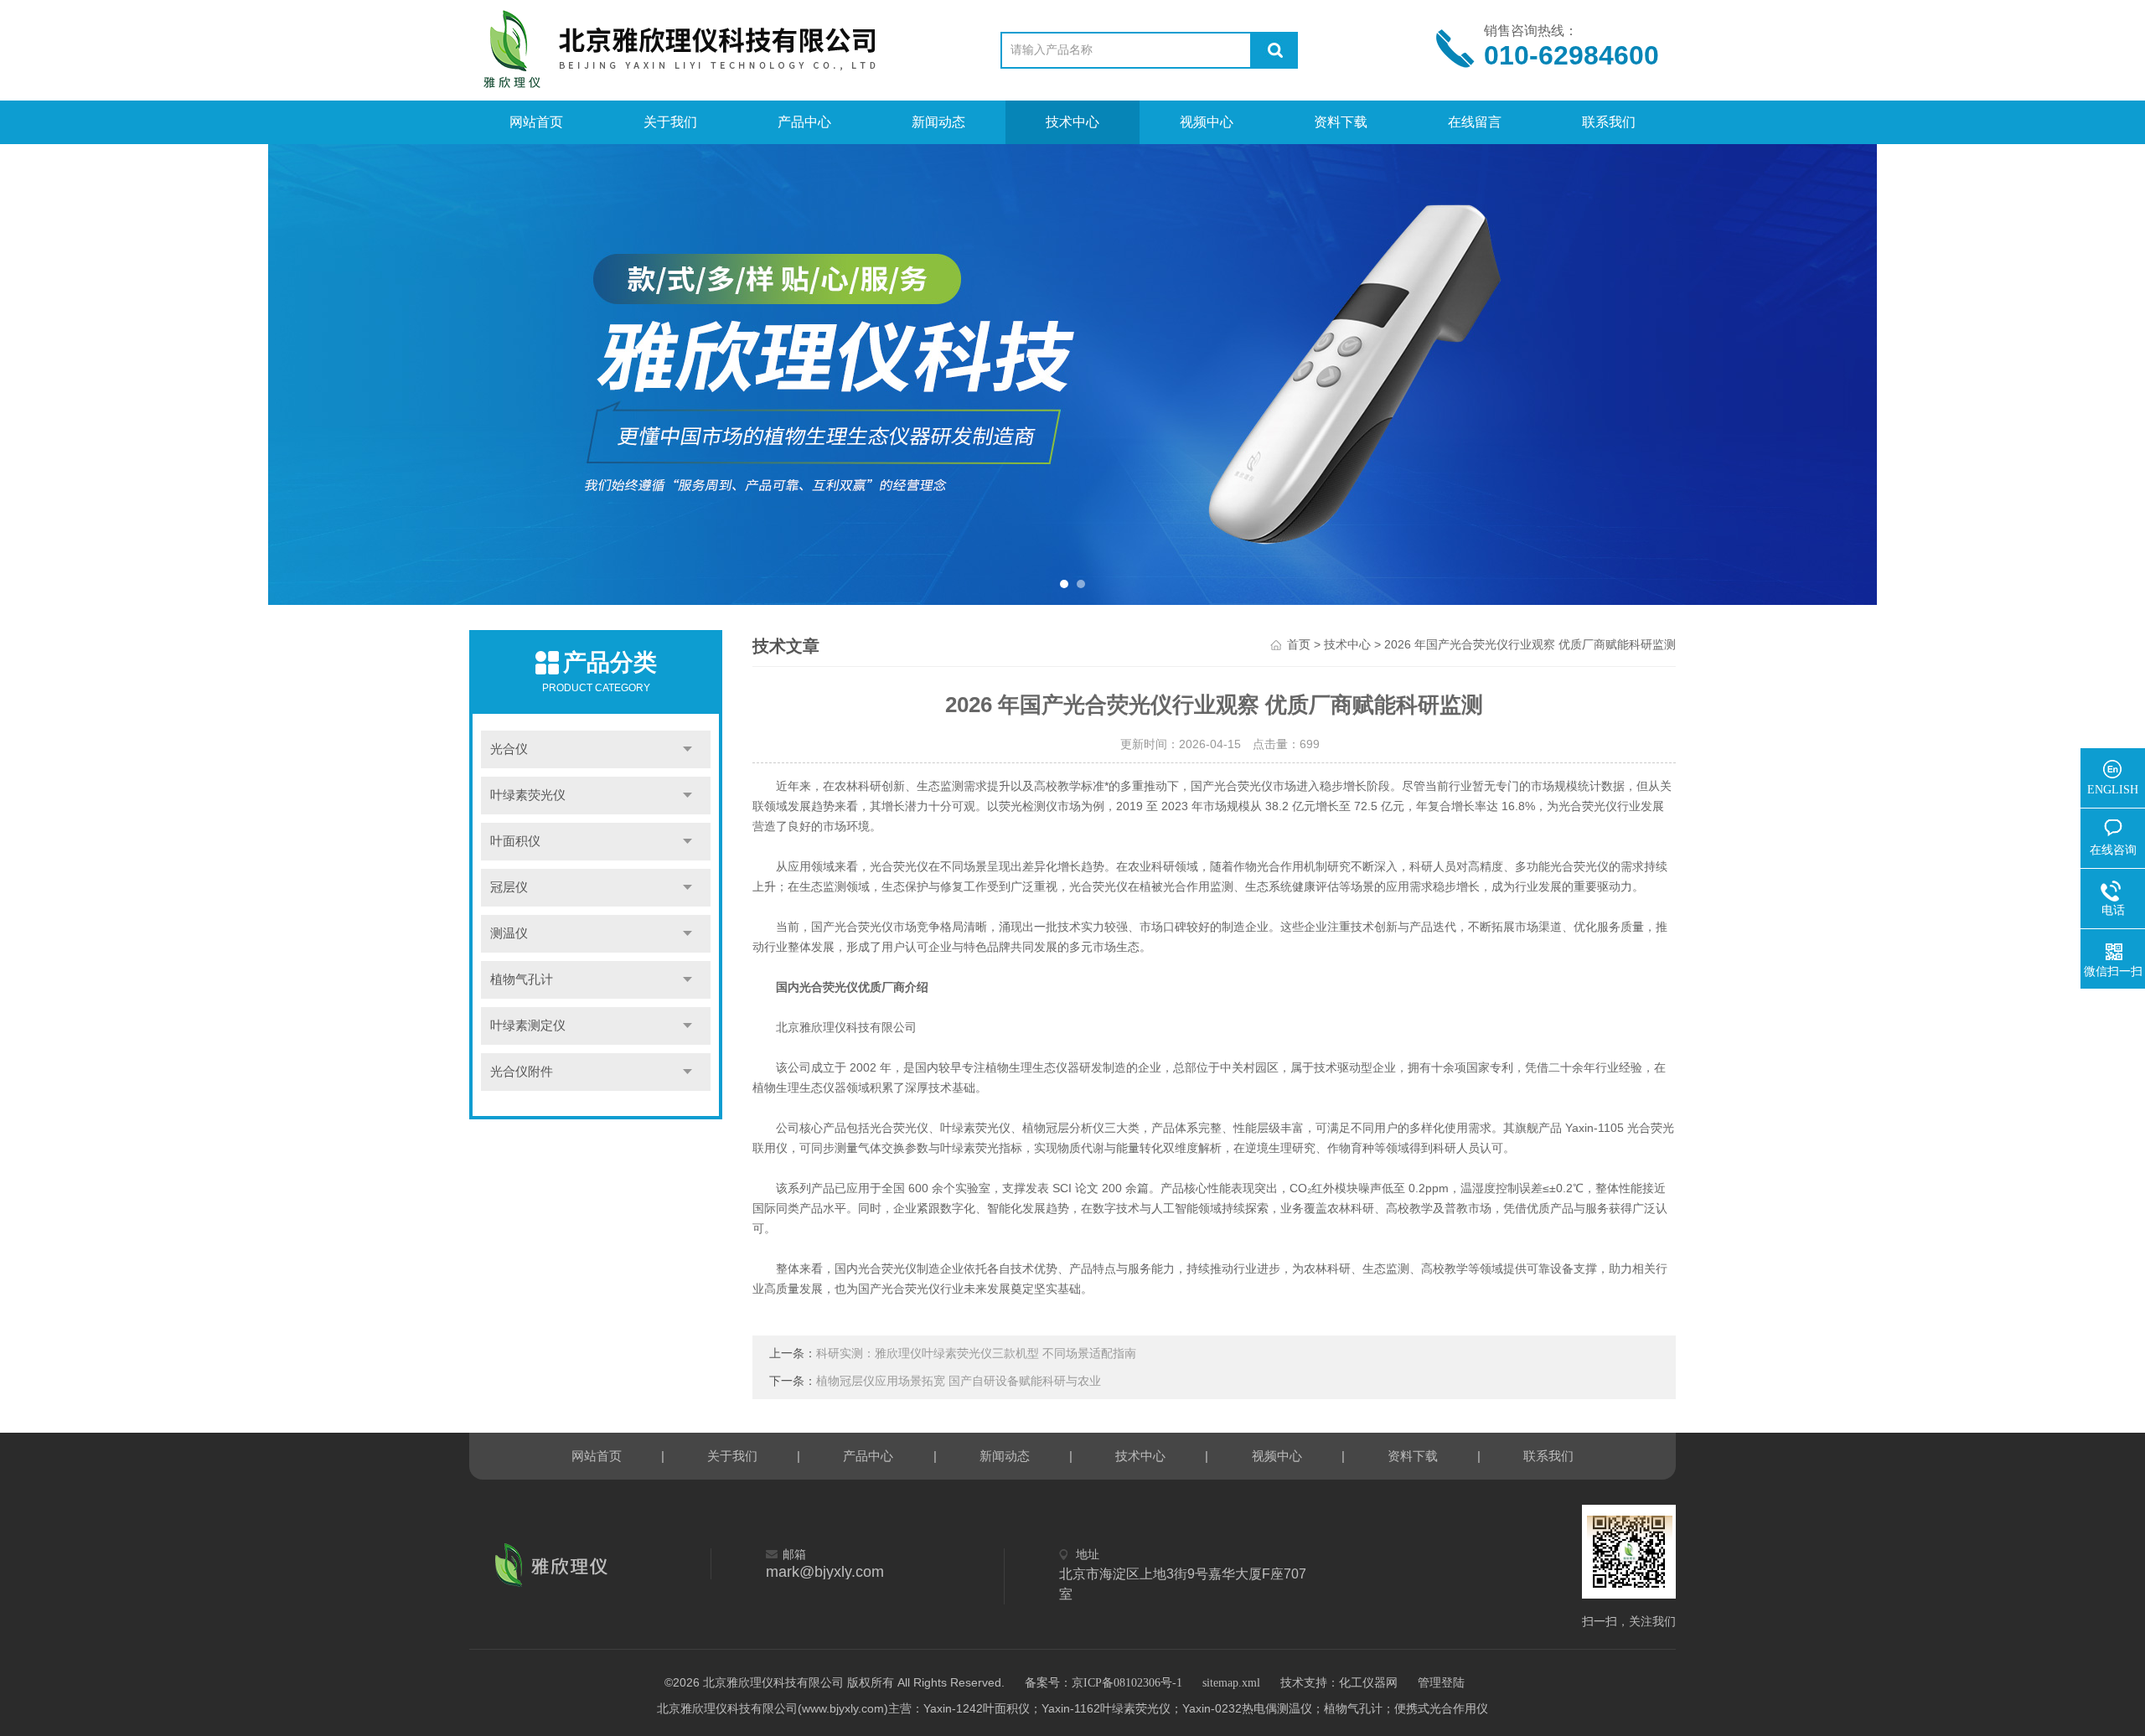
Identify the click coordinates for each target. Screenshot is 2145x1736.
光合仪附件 (522, 1072)
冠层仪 (509, 887)
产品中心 (804, 122)
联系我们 (1609, 122)
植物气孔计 (522, 979)
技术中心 (1072, 122)
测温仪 (509, 933)
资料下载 (1341, 122)
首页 (1299, 645)
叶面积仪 (515, 841)
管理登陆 (1441, 1683)
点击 (687, 749)
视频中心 (1207, 122)
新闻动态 (938, 122)
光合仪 (509, 749)
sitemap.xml (1231, 1683)
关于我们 (670, 122)
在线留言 (1475, 122)
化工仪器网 (1368, 1683)
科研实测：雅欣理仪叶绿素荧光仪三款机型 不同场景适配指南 (976, 1354)
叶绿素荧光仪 (528, 795)
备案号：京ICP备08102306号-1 (1104, 1683)
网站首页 (536, 122)
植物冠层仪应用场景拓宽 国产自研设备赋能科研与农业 (959, 1381)
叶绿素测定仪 (528, 1026)
